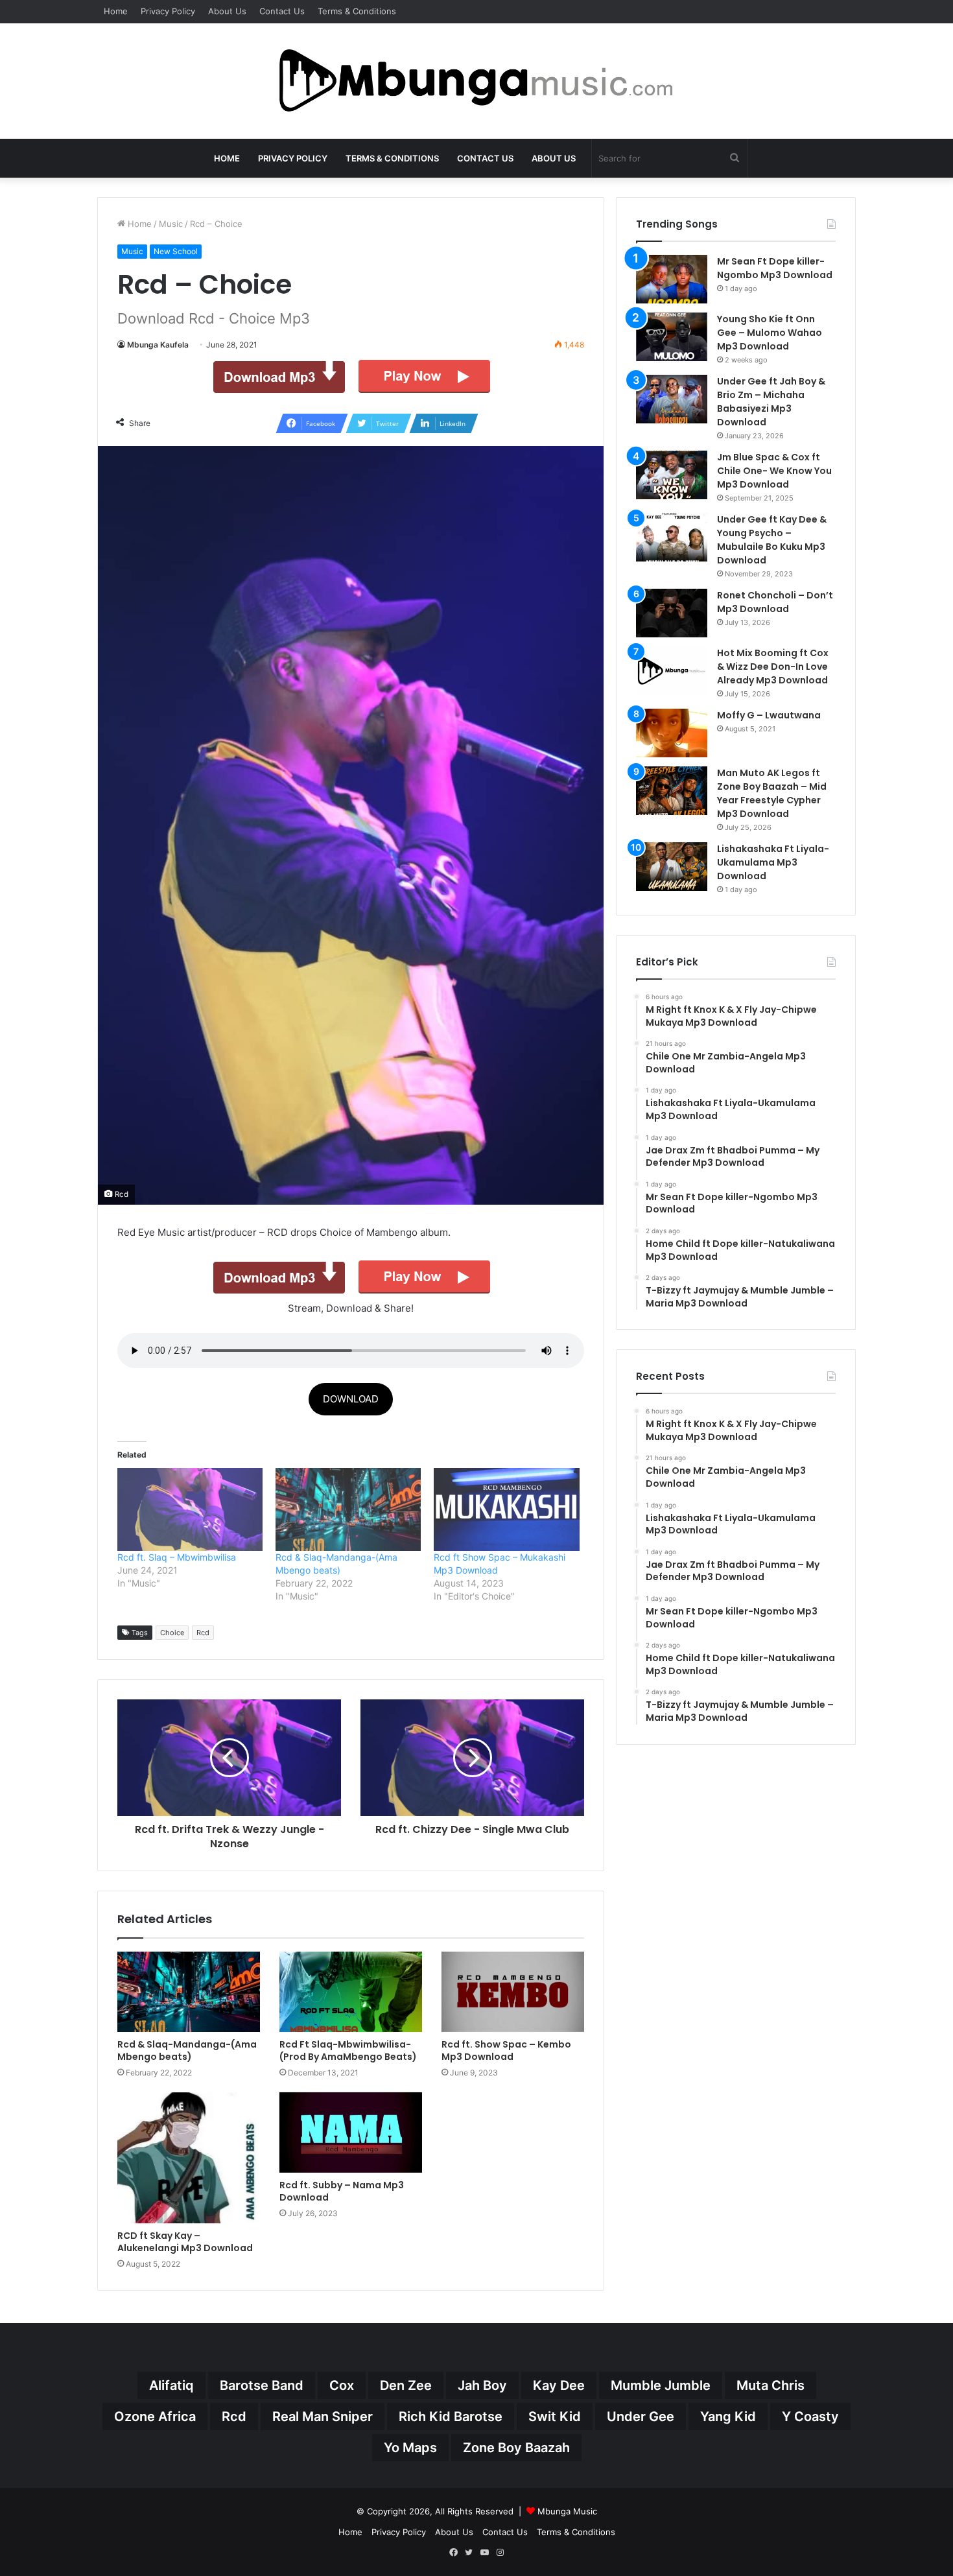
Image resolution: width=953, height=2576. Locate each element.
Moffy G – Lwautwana (769, 715)
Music (171, 224)
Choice (172, 1633)
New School (176, 251)
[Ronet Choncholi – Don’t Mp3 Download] (672, 613)
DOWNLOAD (351, 1399)
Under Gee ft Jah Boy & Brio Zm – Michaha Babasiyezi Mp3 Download (771, 402)
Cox (342, 2385)
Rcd (203, 1633)
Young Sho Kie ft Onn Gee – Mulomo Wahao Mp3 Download (770, 333)
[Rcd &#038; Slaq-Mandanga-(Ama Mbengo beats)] (348, 1509)
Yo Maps (410, 2448)
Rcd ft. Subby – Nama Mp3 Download (342, 2191)
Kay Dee (559, 2385)
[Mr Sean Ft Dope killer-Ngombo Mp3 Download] (672, 279)
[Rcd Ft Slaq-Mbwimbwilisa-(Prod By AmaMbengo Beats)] (351, 1992)
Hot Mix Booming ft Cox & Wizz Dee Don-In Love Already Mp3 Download (773, 667)
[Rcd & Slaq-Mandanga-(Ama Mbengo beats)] (189, 1992)
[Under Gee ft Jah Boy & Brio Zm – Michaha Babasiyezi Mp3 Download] (672, 399)
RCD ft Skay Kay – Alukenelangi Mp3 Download (185, 2242)
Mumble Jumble (661, 2385)
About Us (227, 11)
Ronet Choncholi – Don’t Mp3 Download (775, 602)
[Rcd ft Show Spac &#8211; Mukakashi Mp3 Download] (506, 1509)
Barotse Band (262, 2385)
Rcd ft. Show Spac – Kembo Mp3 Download (506, 2050)
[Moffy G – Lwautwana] (672, 733)
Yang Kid (728, 2416)
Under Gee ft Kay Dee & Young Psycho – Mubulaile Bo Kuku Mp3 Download (772, 540)
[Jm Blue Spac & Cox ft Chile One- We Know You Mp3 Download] (672, 475)
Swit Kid (555, 2416)
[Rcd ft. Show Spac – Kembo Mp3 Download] (513, 1992)
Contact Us (282, 11)
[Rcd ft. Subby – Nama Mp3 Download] (351, 2133)
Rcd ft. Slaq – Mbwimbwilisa (177, 1557)
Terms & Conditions (357, 11)
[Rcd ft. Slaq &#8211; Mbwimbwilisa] (190, 1509)
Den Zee (406, 2385)
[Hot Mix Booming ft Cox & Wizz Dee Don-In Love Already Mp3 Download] (672, 671)
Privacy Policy (168, 11)
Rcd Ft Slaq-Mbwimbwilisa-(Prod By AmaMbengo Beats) (348, 2050)
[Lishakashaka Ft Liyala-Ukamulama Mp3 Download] (672, 867)
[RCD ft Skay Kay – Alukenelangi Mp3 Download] (189, 2158)
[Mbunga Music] (476, 81)
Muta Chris (771, 2385)
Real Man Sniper (323, 2416)
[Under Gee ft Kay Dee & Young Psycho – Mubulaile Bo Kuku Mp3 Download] (672, 537)
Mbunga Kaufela (158, 345)
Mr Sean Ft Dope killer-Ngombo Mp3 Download (775, 268)
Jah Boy (482, 2385)
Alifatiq (171, 2385)
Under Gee (641, 2416)
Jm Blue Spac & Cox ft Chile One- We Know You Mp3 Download (774, 471)
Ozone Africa (155, 2416)
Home (116, 11)
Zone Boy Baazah (516, 2448)
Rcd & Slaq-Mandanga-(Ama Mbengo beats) (187, 2050)
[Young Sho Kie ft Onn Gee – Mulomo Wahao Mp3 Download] (672, 337)
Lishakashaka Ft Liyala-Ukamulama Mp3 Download (773, 862)
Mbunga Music (567, 2511)
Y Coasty (810, 2416)
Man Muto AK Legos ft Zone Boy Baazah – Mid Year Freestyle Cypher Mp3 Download (772, 793)
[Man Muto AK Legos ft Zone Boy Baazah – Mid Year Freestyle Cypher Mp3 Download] (672, 791)
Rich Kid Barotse (451, 2416)
